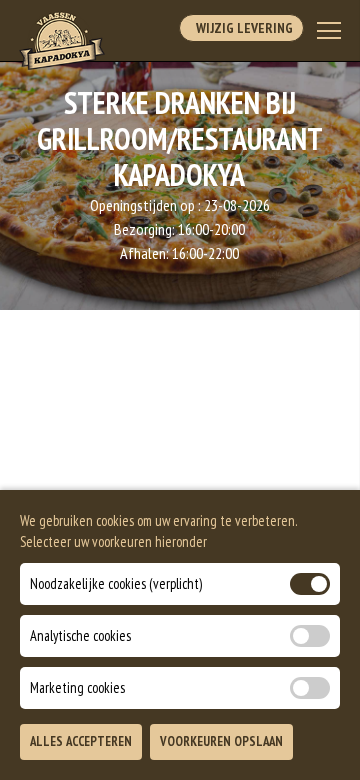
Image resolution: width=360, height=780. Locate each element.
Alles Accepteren (81, 741)
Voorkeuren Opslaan (221, 741)
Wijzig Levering (241, 28)
